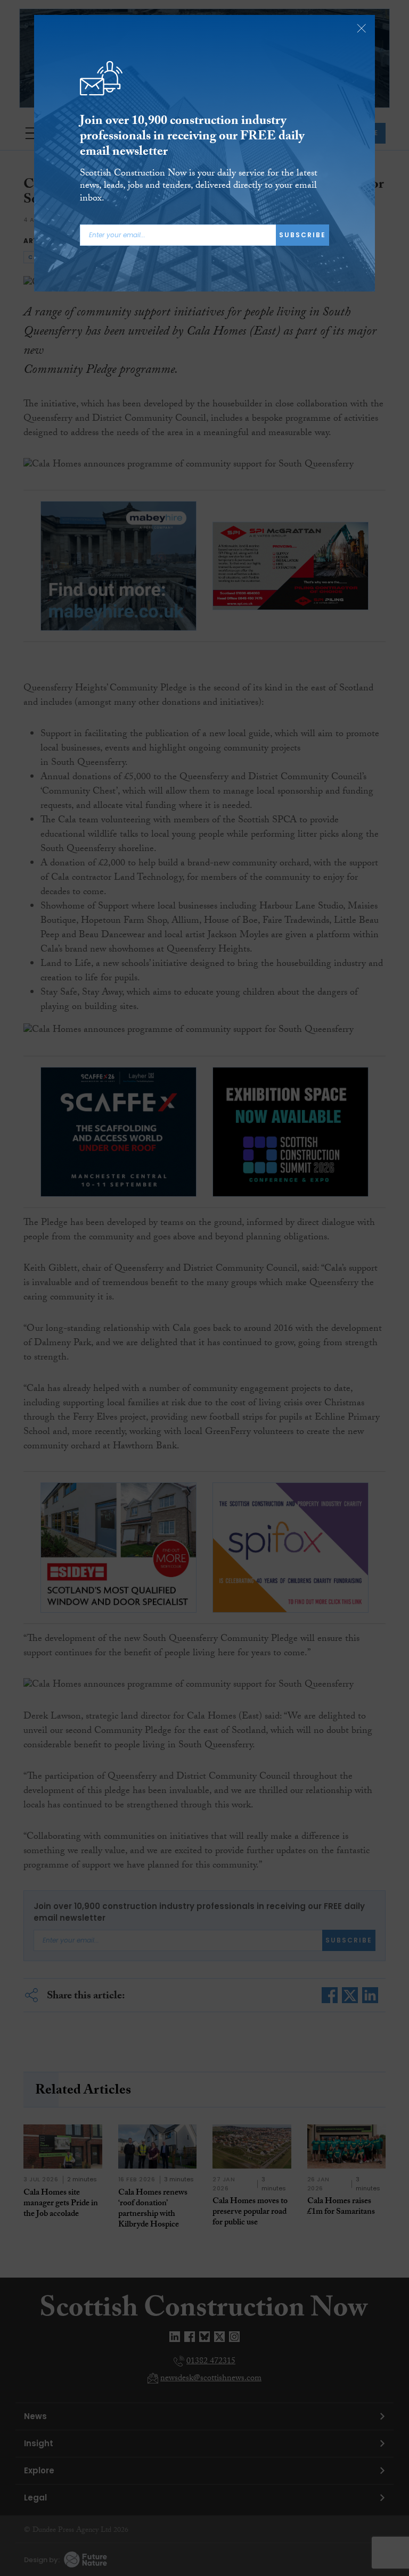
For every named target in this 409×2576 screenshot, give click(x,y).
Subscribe (302, 235)
